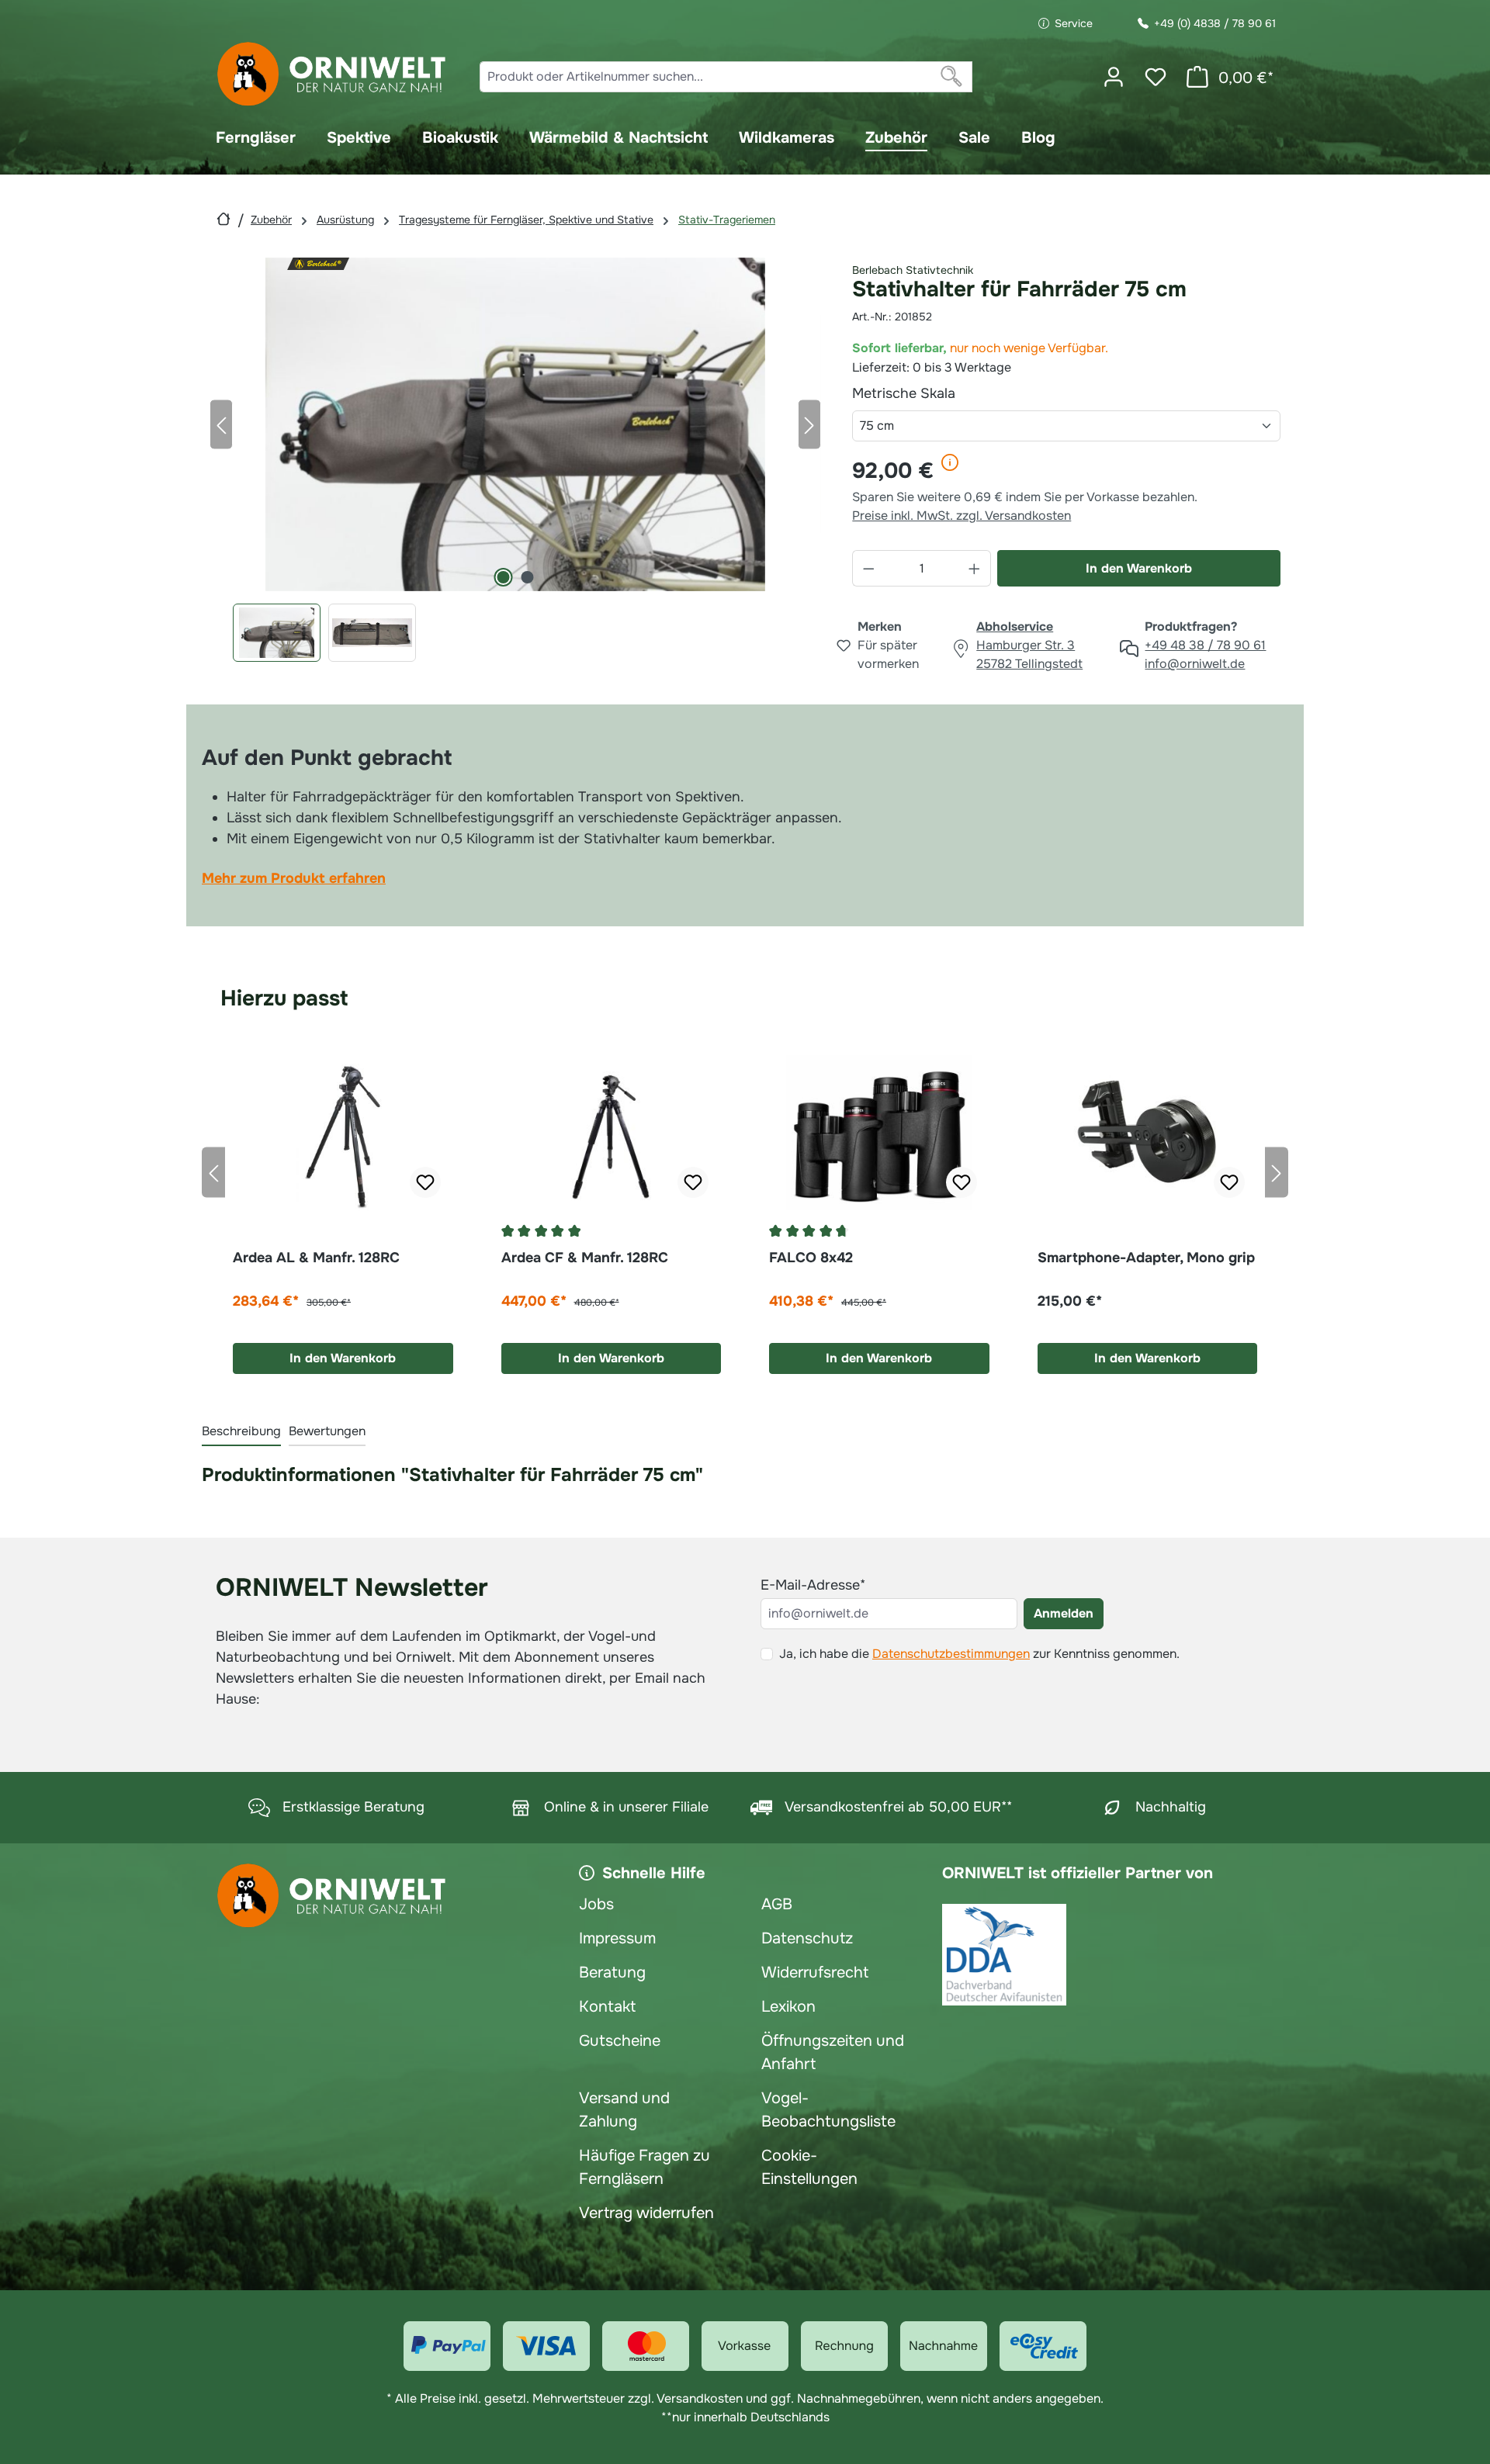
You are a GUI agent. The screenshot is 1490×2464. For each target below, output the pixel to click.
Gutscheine (620, 2041)
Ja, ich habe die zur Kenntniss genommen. (979, 1654)
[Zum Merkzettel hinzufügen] (425, 1182)
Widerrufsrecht (815, 1973)
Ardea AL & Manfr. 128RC (316, 1258)
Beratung (612, 1973)
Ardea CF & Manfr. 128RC (585, 1258)
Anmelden (1064, 1613)
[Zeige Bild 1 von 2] (503, 577)
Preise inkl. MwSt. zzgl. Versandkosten (962, 516)
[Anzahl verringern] (868, 568)
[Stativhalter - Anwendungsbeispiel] (515, 424)
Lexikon (788, 2007)
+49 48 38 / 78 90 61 (1205, 645)
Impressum (617, 1938)
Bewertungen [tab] (327, 1431)
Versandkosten (700, 2398)
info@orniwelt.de (1195, 664)
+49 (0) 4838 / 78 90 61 (1215, 23)
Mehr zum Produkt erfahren (294, 878)
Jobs (596, 1904)
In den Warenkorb (1139, 568)
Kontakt (607, 2007)
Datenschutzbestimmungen (951, 1654)
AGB (777, 1904)
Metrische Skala (940, 393)
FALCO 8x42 (811, 1258)
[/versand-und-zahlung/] (447, 2346)
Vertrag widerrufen (646, 2213)
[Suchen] (952, 77)
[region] (515, 460)
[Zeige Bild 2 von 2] (527, 577)
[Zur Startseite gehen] (332, 74)
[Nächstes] (809, 424)
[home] (223, 219)
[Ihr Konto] (1114, 77)
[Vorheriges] (221, 424)
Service (1074, 23)
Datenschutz (807, 1938)
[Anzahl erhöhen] (975, 568)
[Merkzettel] (1156, 77)
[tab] (241, 1432)
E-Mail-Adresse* (813, 1585)
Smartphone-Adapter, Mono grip (1146, 1258)
